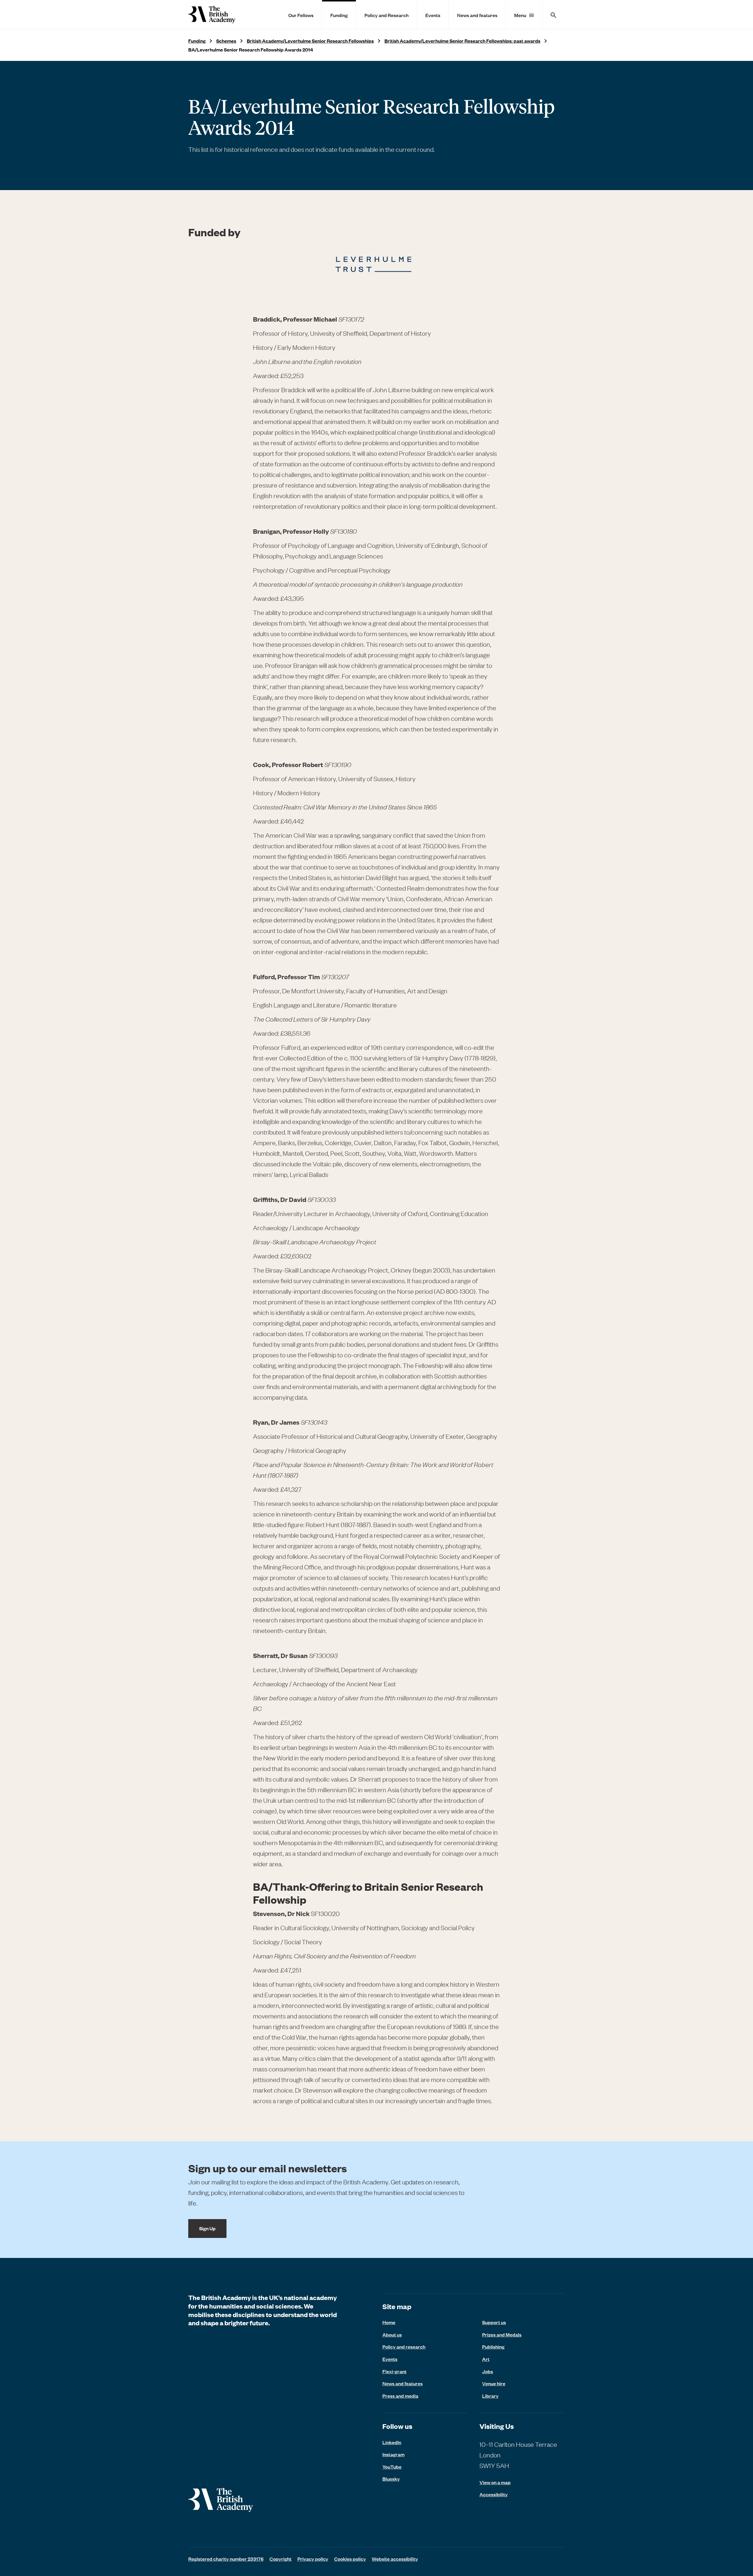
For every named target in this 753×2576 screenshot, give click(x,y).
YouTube (392, 2467)
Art (486, 2359)
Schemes (226, 41)
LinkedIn (392, 2442)
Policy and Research (387, 15)
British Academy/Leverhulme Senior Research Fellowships (310, 41)
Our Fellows (301, 15)
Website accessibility (395, 2559)
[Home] (212, 15)
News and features (477, 15)
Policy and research (404, 2346)
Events (433, 15)
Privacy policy (313, 2559)
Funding (339, 15)
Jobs (488, 2371)
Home (389, 2322)
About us (392, 2334)
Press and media (400, 2396)
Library (490, 2396)
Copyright (280, 2559)
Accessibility (494, 2494)
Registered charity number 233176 (226, 2559)
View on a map (495, 2482)
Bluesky (391, 2479)
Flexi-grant (394, 2371)
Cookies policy (350, 2559)
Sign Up (207, 2228)
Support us (494, 2322)
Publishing (493, 2346)
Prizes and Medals (502, 2334)
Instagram (393, 2454)
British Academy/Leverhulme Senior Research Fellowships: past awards (462, 41)
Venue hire (494, 2383)
